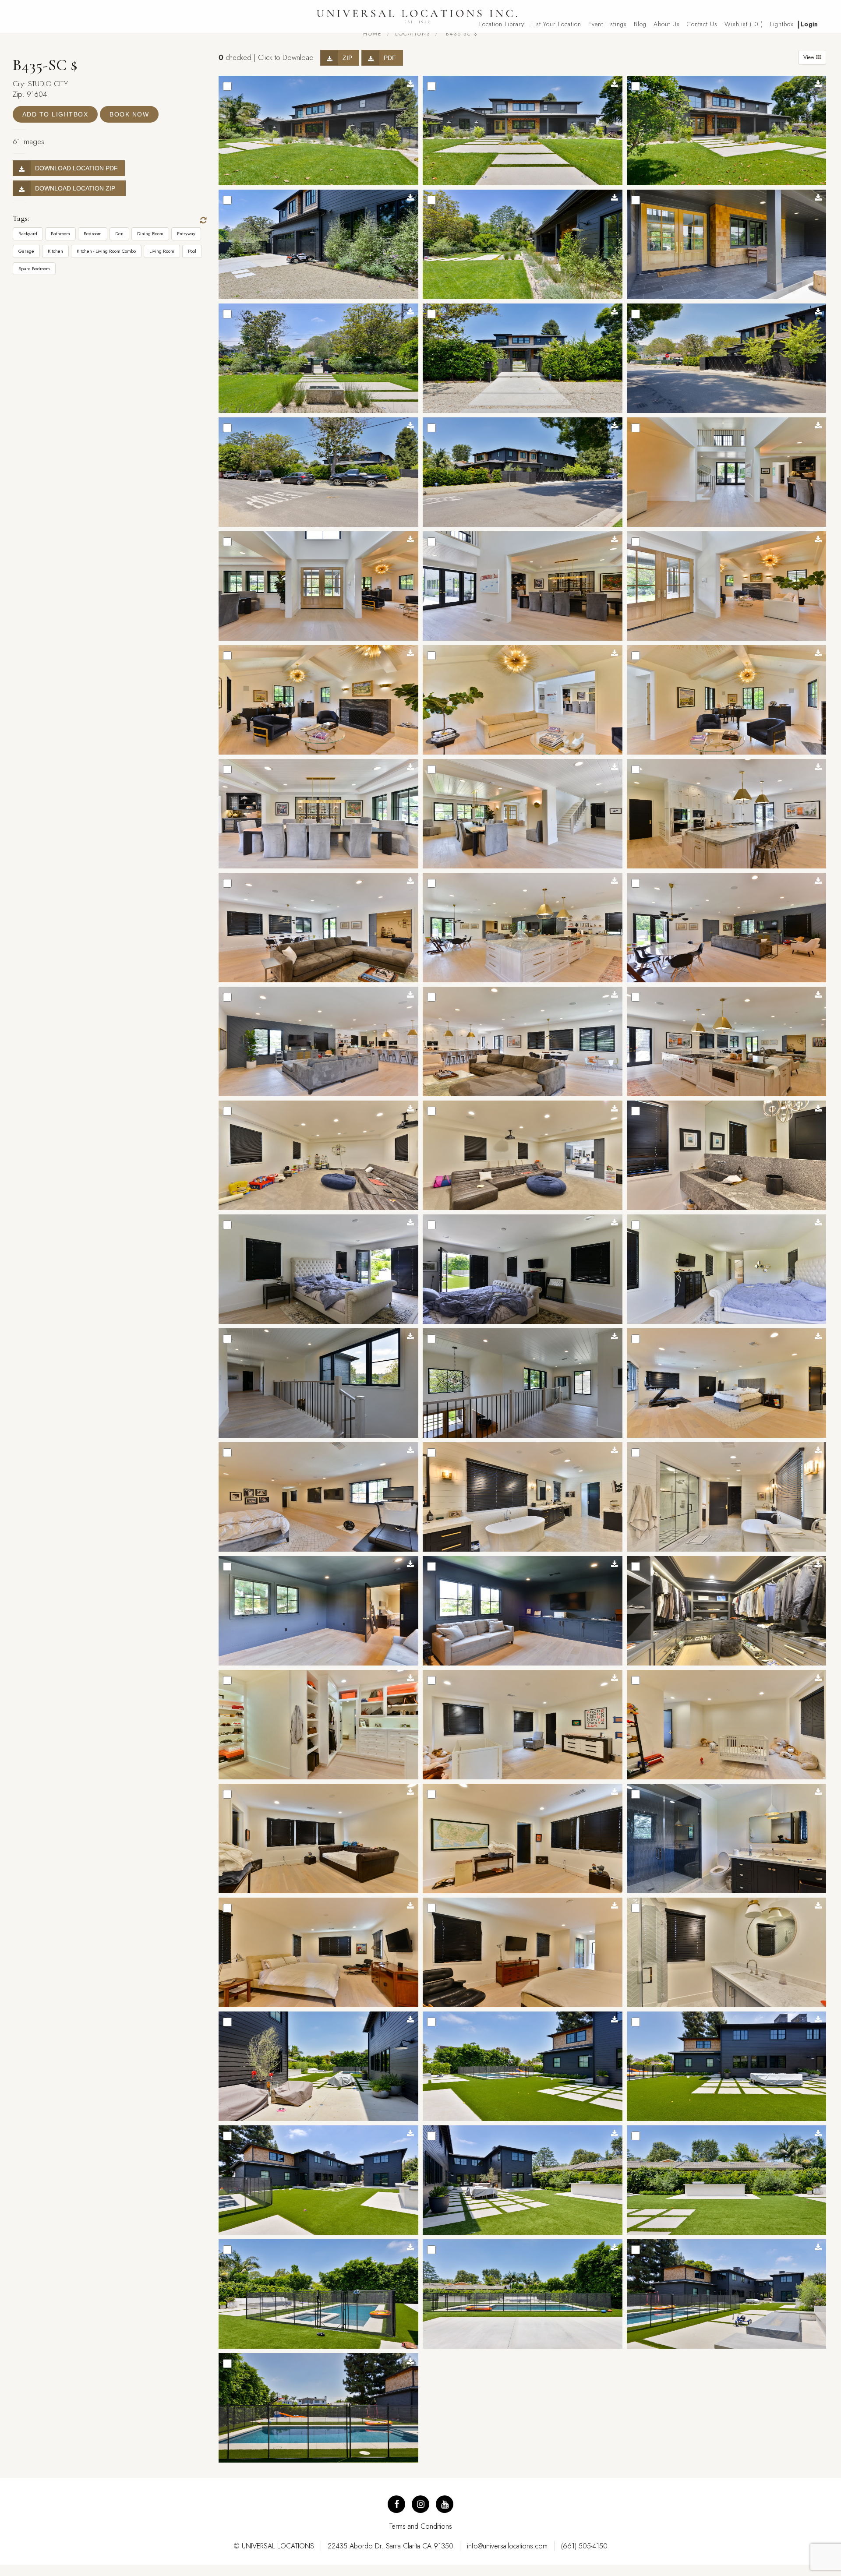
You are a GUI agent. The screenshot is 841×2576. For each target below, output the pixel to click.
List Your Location (556, 24)
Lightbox (782, 24)
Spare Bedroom (34, 268)
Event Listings (608, 24)
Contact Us (702, 24)
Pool (192, 251)
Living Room (162, 251)
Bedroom (93, 233)
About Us (667, 24)
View (810, 57)
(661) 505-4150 (584, 2546)
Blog (640, 24)
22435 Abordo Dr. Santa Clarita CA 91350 (390, 2546)
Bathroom (60, 233)
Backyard (28, 233)
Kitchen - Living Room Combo (106, 251)
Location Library (502, 24)
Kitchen (55, 251)
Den (119, 233)
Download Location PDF (76, 168)
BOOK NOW (129, 114)
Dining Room (150, 233)
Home (373, 34)
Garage (26, 251)
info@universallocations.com (507, 2546)
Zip (347, 58)
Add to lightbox (55, 114)
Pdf (390, 58)
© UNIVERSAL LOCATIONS (274, 2546)
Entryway (186, 233)
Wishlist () (744, 24)
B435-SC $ (461, 34)
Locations (413, 34)
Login (809, 24)
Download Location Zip (77, 188)
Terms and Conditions (421, 2526)
